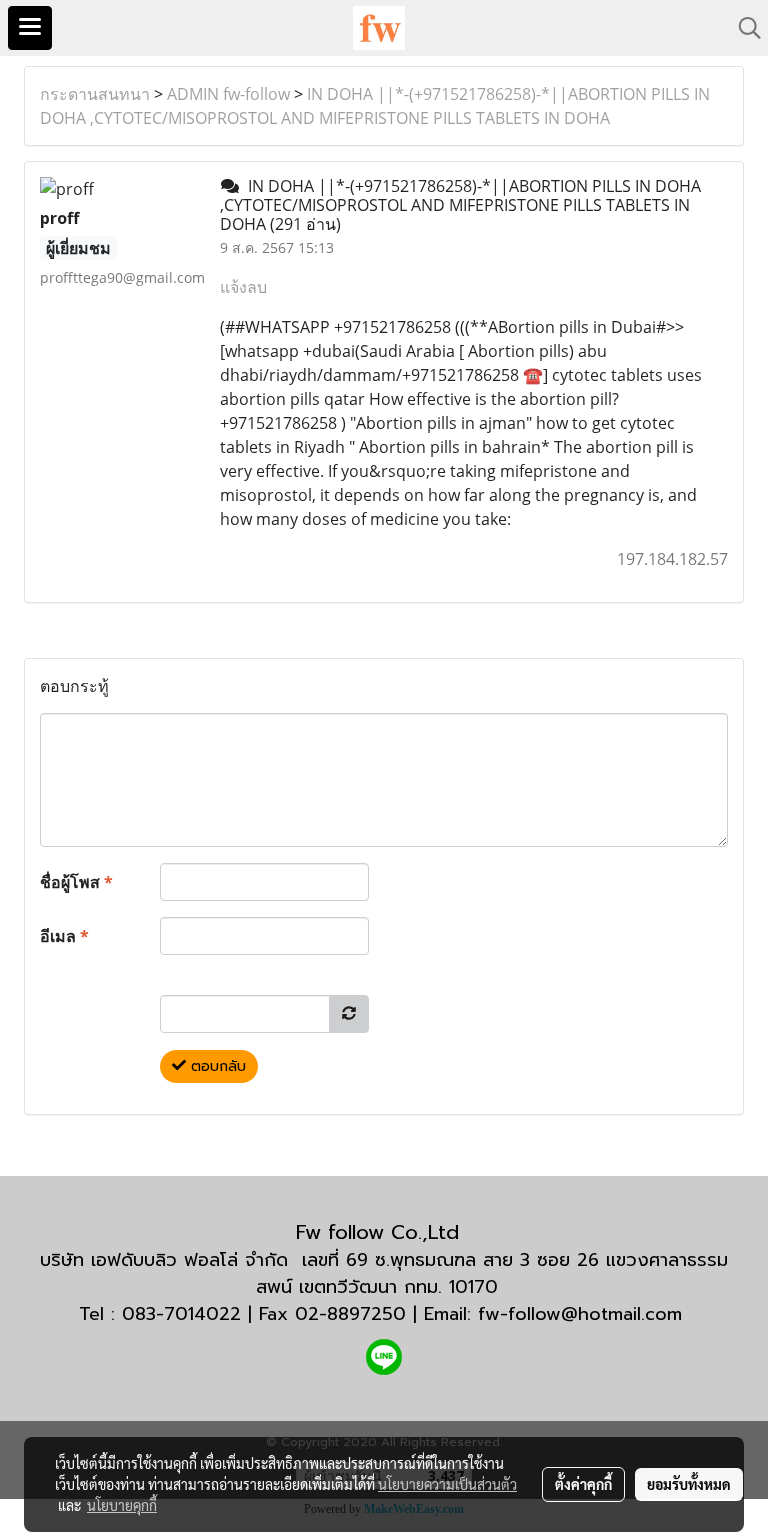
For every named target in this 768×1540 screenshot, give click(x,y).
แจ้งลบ (243, 287)
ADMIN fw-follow (228, 94)
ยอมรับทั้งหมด (689, 1484)
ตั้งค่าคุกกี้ (583, 1484)
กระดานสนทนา (95, 94)
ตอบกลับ (216, 1066)
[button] (743, 28)
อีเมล (64, 936)
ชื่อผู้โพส (76, 882)
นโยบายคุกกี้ (122, 1505)
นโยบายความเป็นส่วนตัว (447, 1484)
